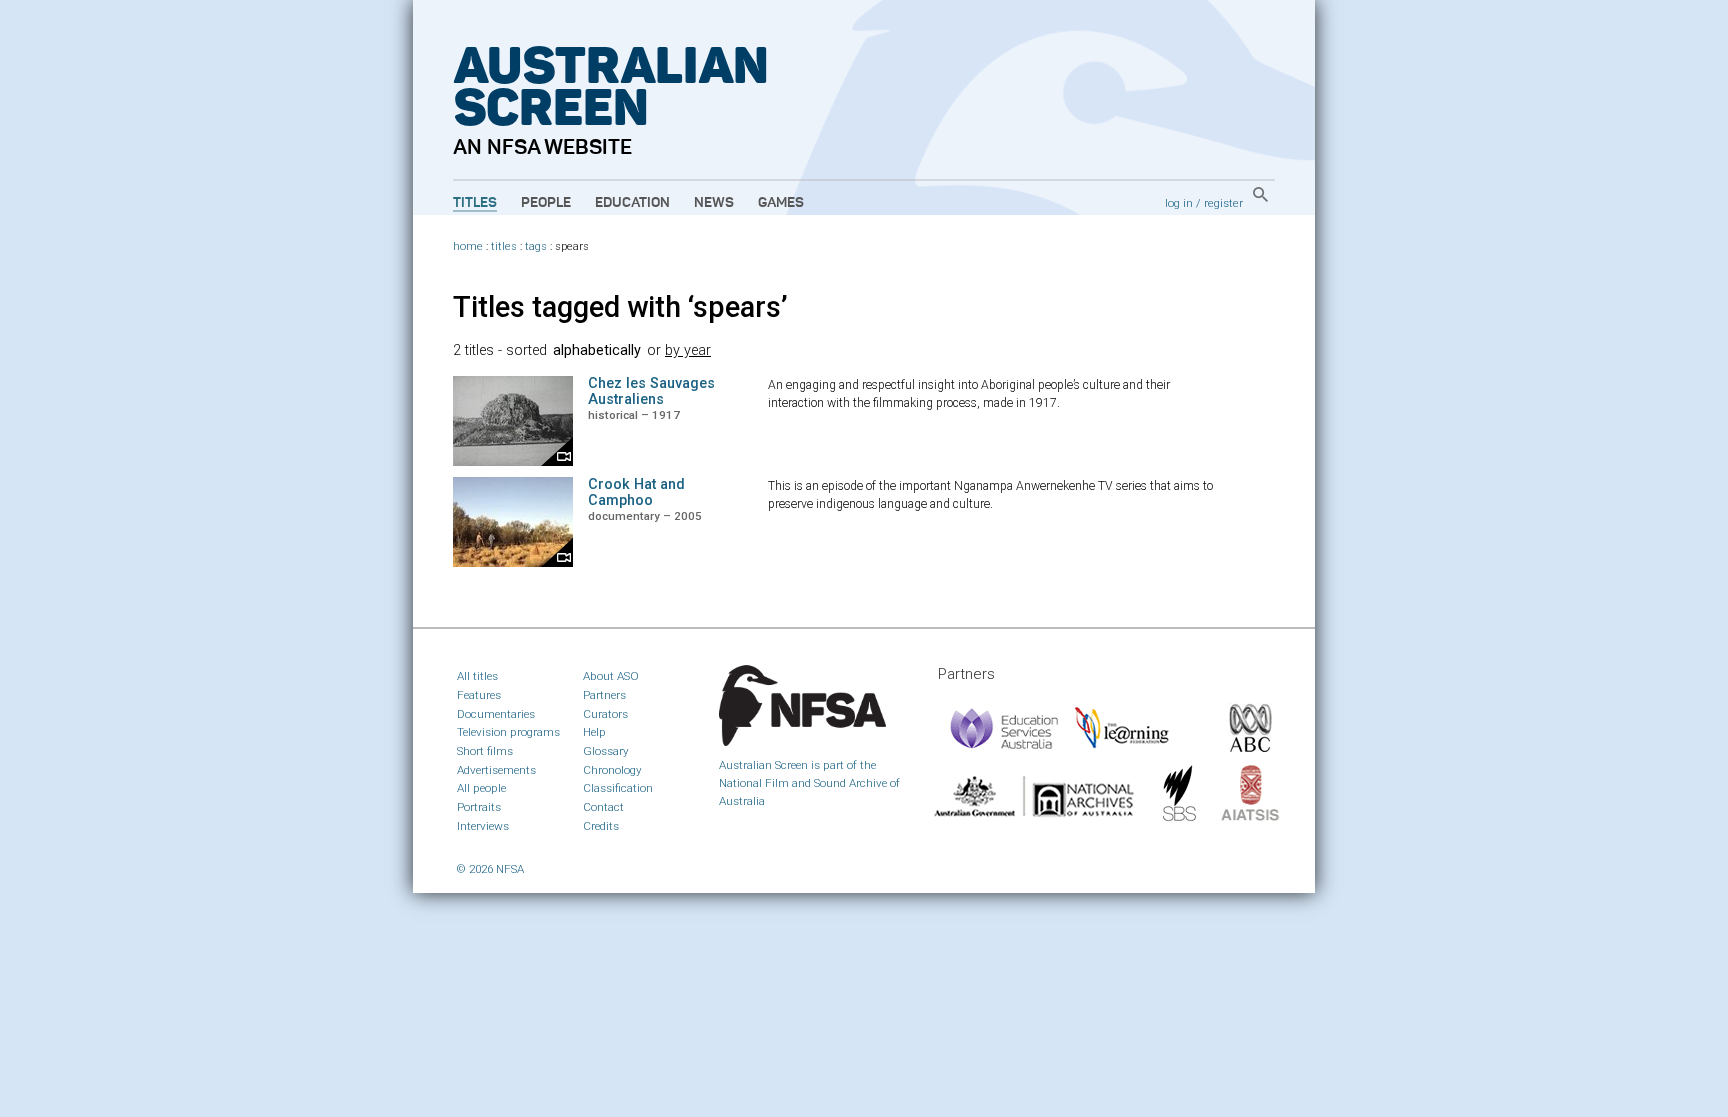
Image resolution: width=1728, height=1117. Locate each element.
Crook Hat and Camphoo (636, 492)
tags (536, 246)
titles (504, 246)
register (1223, 203)
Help (594, 732)
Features (479, 695)
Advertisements (496, 770)
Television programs (508, 732)
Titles (475, 203)
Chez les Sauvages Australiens (651, 391)
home (468, 246)
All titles (477, 676)
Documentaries (496, 714)
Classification (618, 788)
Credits (601, 826)
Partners (604, 695)
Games (781, 203)
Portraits (479, 807)
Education (632, 203)
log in (1179, 203)
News (714, 203)
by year (688, 350)
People (546, 203)
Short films (485, 751)
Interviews (483, 826)
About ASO (611, 676)
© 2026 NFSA (490, 869)
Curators (605, 714)
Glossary (606, 751)
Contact (603, 807)
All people (481, 788)
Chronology (612, 770)
